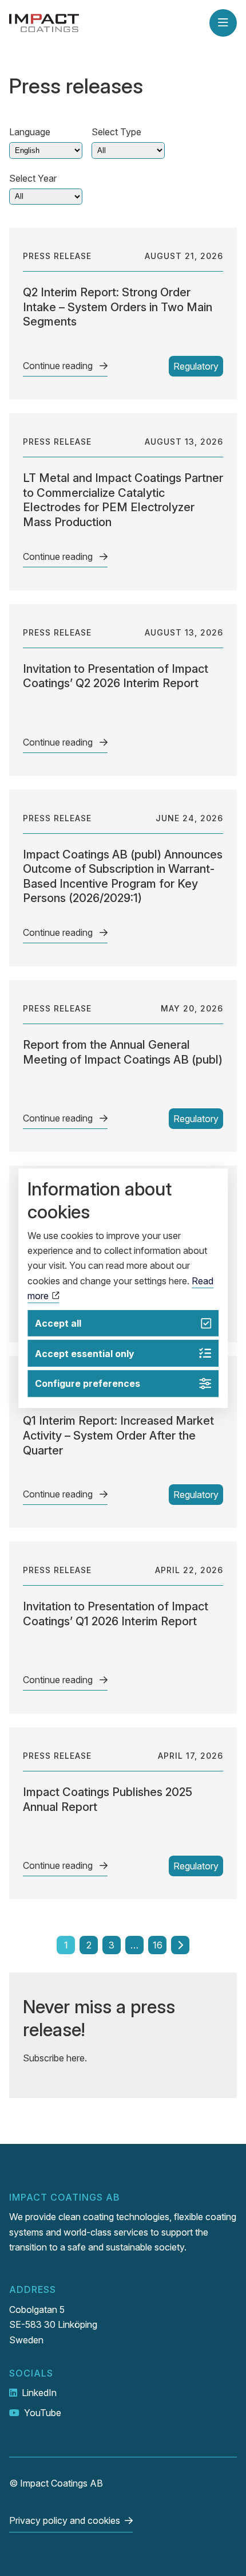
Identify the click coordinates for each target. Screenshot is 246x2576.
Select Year (33, 178)
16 (158, 1945)
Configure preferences (88, 1383)
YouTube (43, 2413)
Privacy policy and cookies (65, 2520)
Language (30, 132)
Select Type (116, 132)
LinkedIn (39, 2393)
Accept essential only (85, 1354)
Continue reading (59, 366)
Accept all (58, 1323)
